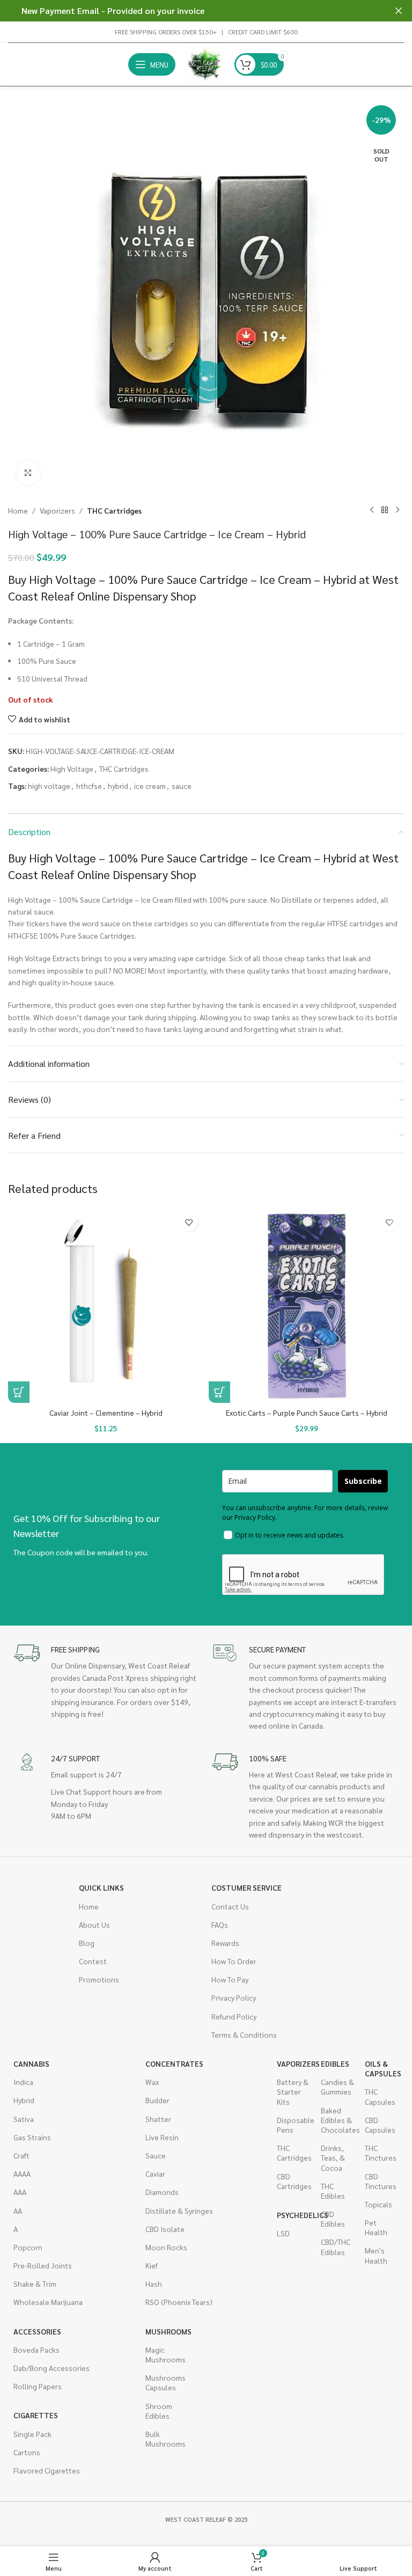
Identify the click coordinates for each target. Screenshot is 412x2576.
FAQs (220, 1924)
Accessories (37, 2331)
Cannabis (31, 2063)
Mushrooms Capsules (162, 2382)
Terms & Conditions (244, 2035)
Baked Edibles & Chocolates (337, 2120)
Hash (154, 2284)
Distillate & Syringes (179, 2211)
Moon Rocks (166, 2247)
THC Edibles (333, 2191)
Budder (157, 2100)
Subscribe (363, 1481)
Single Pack (32, 2434)
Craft (21, 2155)
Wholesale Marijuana (48, 2302)
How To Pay (230, 1979)
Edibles (335, 2063)
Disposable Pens (293, 2125)
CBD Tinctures (381, 2181)
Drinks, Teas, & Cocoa (333, 2157)
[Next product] (398, 510)
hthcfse (89, 786)
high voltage (49, 786)
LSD (283, 2233)
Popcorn (28, 2247)
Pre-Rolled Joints (43, 2265)
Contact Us (230, 1906)
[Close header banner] (399, 11)
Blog (87, 1943)
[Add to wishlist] (189, 1222)
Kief (152, 2265)
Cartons (27, 2452)
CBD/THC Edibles (336, 2246)
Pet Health (376, 2227)
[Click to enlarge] (28, 473)
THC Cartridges (114, 510)
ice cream (150, 786)
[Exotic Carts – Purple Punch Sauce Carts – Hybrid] (306, 1305)
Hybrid (24, 2100)
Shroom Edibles (159, 2411)
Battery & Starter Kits (293, 2091)
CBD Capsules (380, 2125)
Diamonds (162, 2192)
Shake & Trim (35, 2284)
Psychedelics (293, 2215)
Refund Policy (234, 2016)
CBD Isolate (165, 2229)
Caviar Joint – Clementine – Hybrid (106, 1413)
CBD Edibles (333, 2219)
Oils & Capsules (381, 2068)
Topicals (378, 2204)
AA (18, 2211)
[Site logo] (205, 63)
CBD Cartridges (293, 2181)
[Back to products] (385, 510)
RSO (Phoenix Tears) (179, 2302)
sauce (182, 786)
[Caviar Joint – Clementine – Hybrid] (106, 1305)
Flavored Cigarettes (47, 2470)
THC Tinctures (381, 2153)
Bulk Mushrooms (162, 2439)
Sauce (156, 2155)
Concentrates (174, 2063)
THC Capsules (380, 2096)
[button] (19, 1392)
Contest (93, 1961)
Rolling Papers (38, 2386)
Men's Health (376, 2255)
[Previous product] (372, 510)
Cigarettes (36, 2415)
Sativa (24, 2119)
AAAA (22, 2173)
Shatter (158, 2119)
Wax (152, 2082)
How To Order (234, 1961)
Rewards (225, 1943)
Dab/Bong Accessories (51, 2368)
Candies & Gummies (337, 2087)
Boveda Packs (36, 2350)
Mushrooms (162, 2331)
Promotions (99, 1979)
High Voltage (72, 769)
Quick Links (101, 1887)
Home (18, 510)
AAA (20, 2192)
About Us (94, 1924)
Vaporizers (57, 510)
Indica (23, 2082)
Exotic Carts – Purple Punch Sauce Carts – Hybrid (307, 1413)
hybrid (118, 786)
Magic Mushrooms (162, 2354)
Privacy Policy (234, 1997)
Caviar (155, 2173)
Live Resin (162, 2137)
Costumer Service (247, 1887)
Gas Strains (32, 2137)
